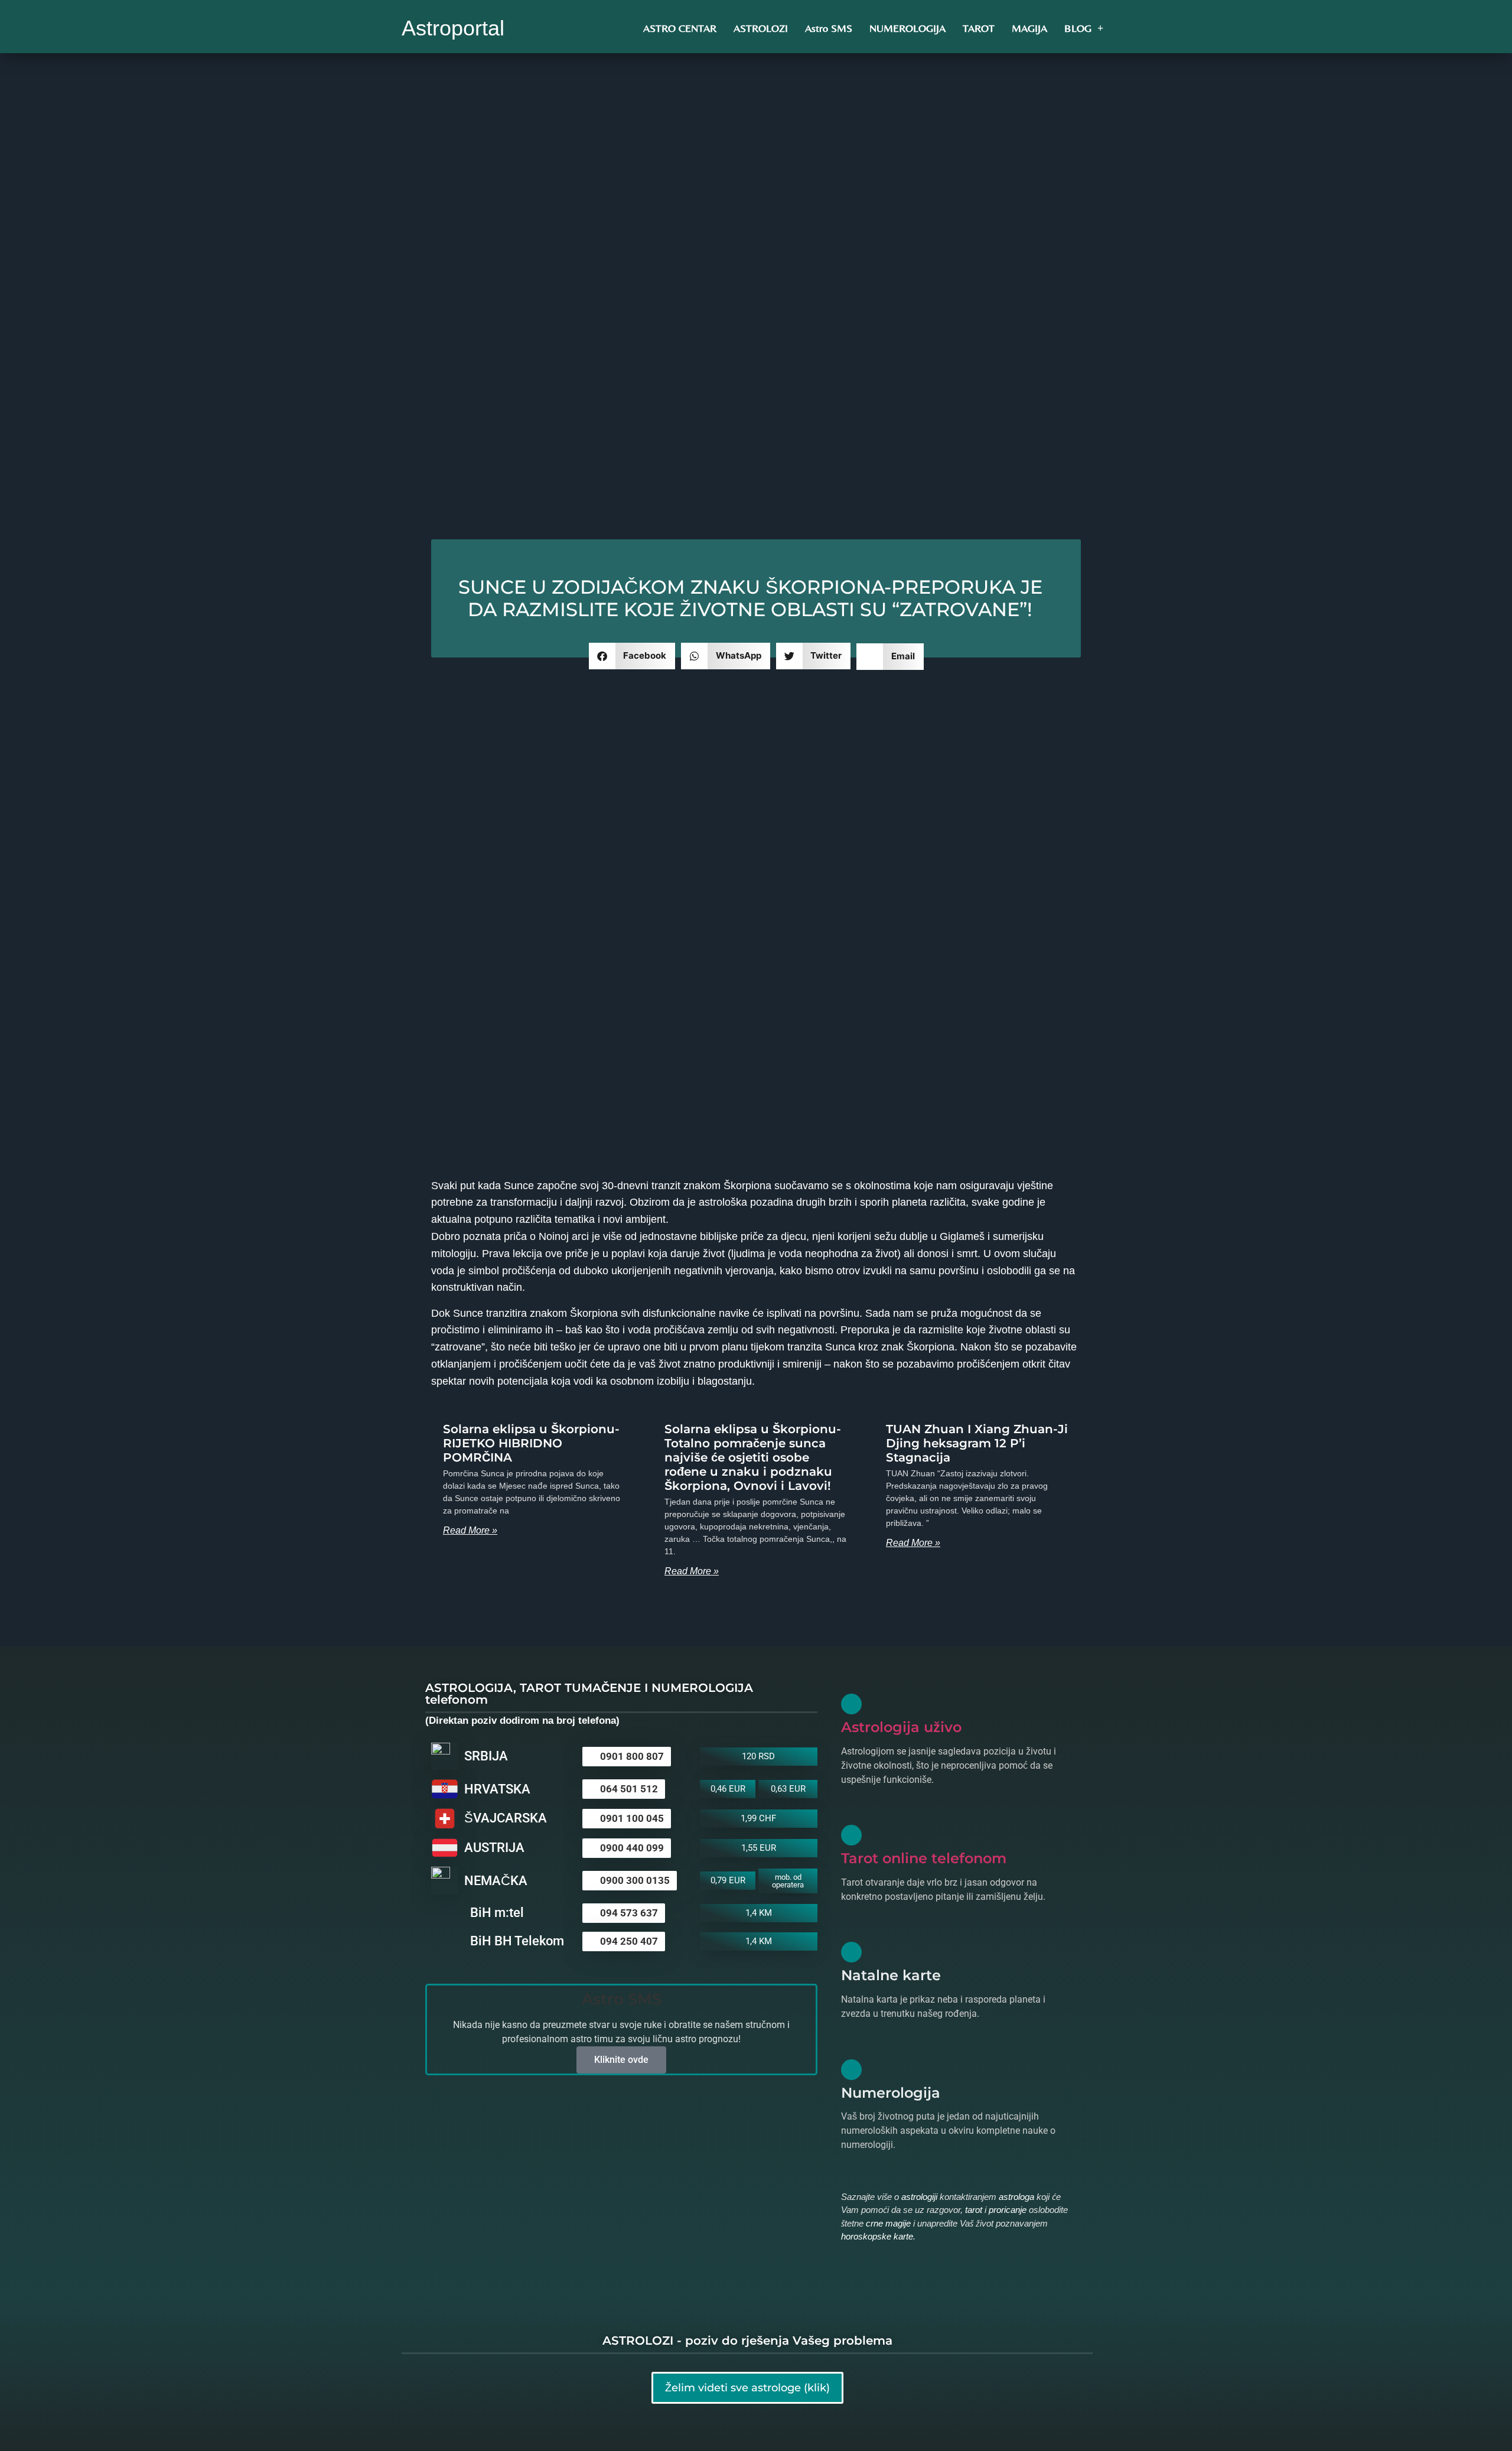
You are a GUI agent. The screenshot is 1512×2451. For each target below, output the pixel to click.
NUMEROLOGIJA (907, 28)
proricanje (1008, 2210)
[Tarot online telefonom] (851, 1835)
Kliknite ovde (621, 2060)
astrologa (1016, 2197)
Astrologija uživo (901, 1727)
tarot (974, 2210)
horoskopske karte (877, 2236)
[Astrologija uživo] (851, 1704)
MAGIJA (1029, 28)
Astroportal (453, 28)
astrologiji (919, 2197)
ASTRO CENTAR (680, 28)
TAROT (979, 28)
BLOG (1078, 28)
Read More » (470, 1530)
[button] (632, 656)
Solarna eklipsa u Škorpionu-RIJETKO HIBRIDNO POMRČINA (531, 1443)
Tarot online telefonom (924, 1858)
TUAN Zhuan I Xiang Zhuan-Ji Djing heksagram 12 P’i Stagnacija (977, 1443)
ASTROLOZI (761, 28)
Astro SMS (829, 28)
